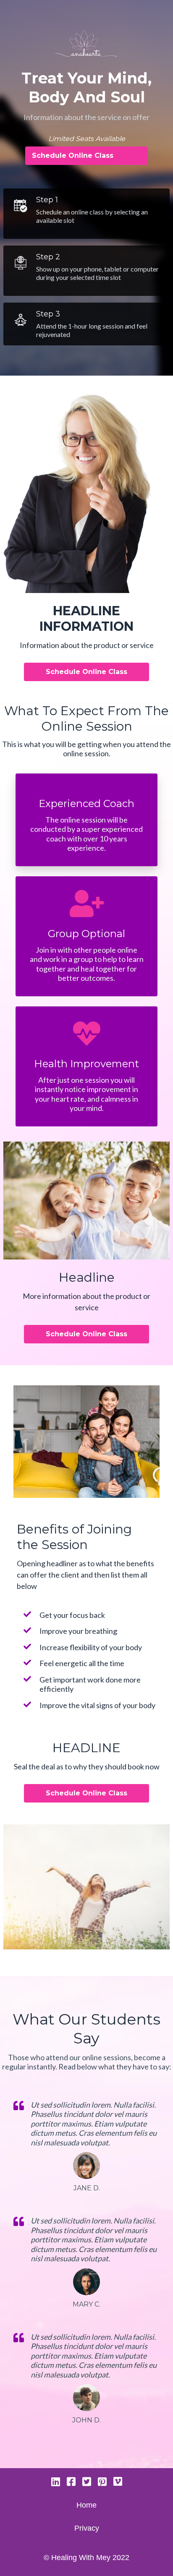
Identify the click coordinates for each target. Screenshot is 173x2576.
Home (86, 2505)
